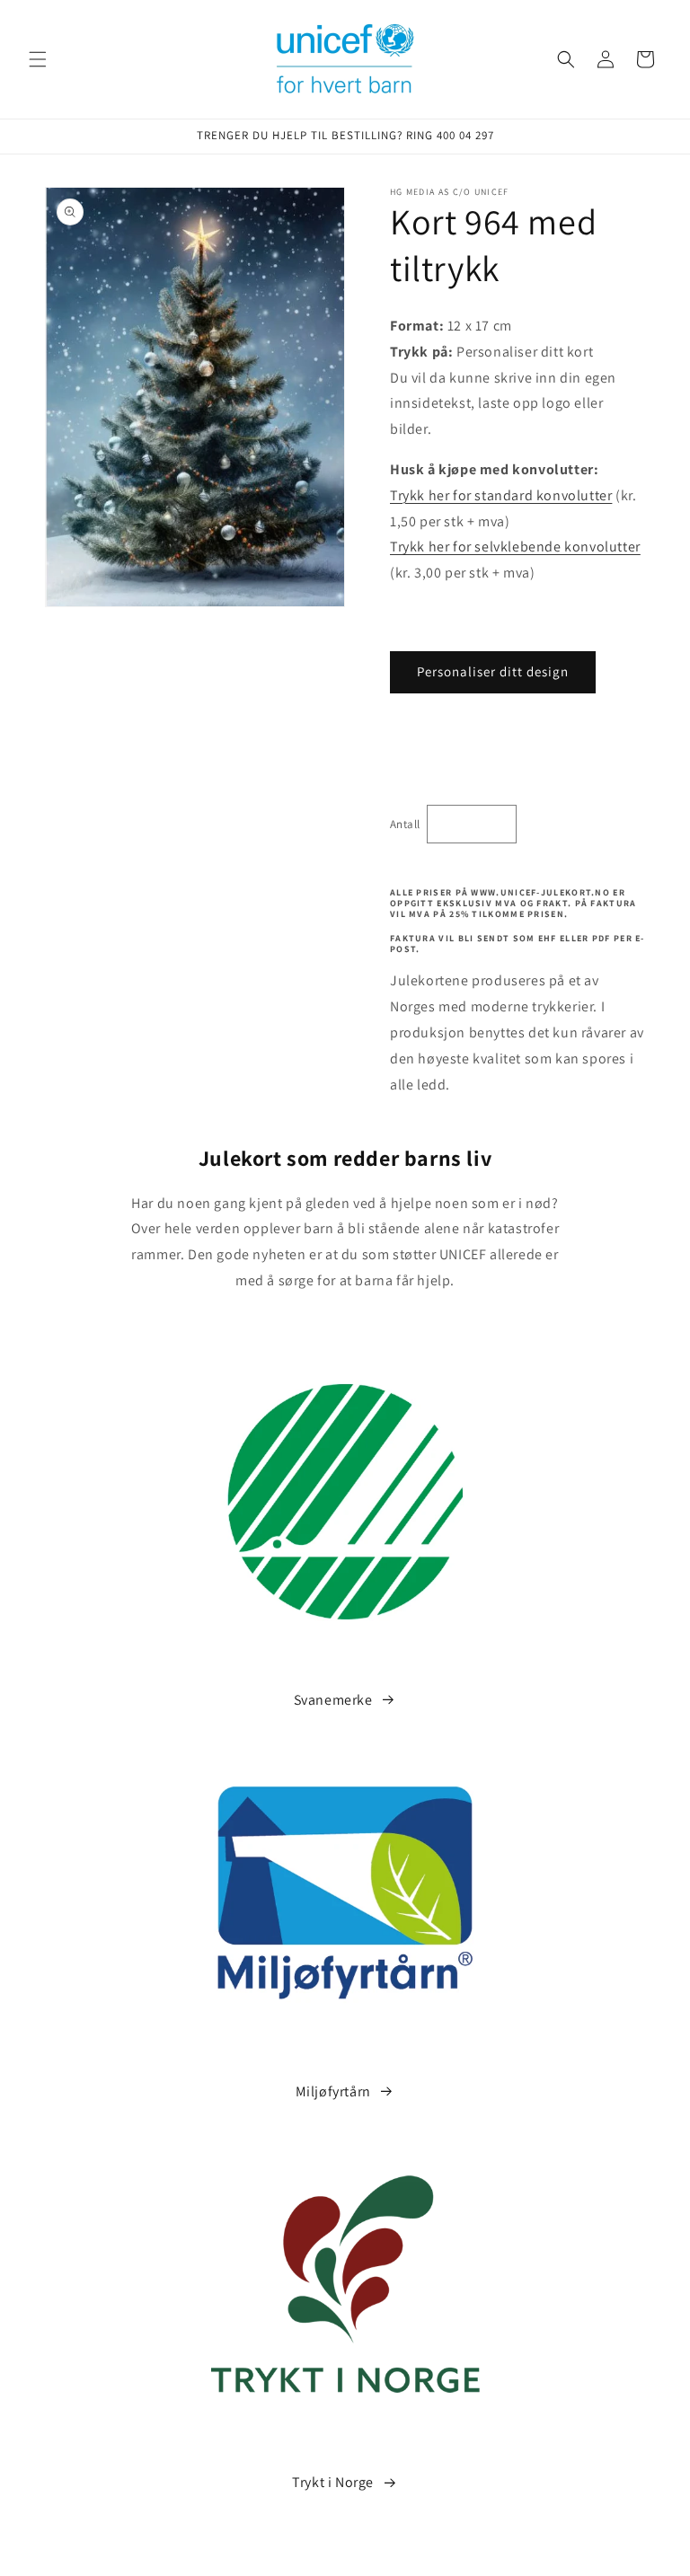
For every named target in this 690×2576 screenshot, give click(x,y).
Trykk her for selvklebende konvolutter (515, 547)
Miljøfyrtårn (333, 2091)
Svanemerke (333, 1700)
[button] (38, 59)
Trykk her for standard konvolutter (501, 495)
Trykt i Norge (333, 2482)
